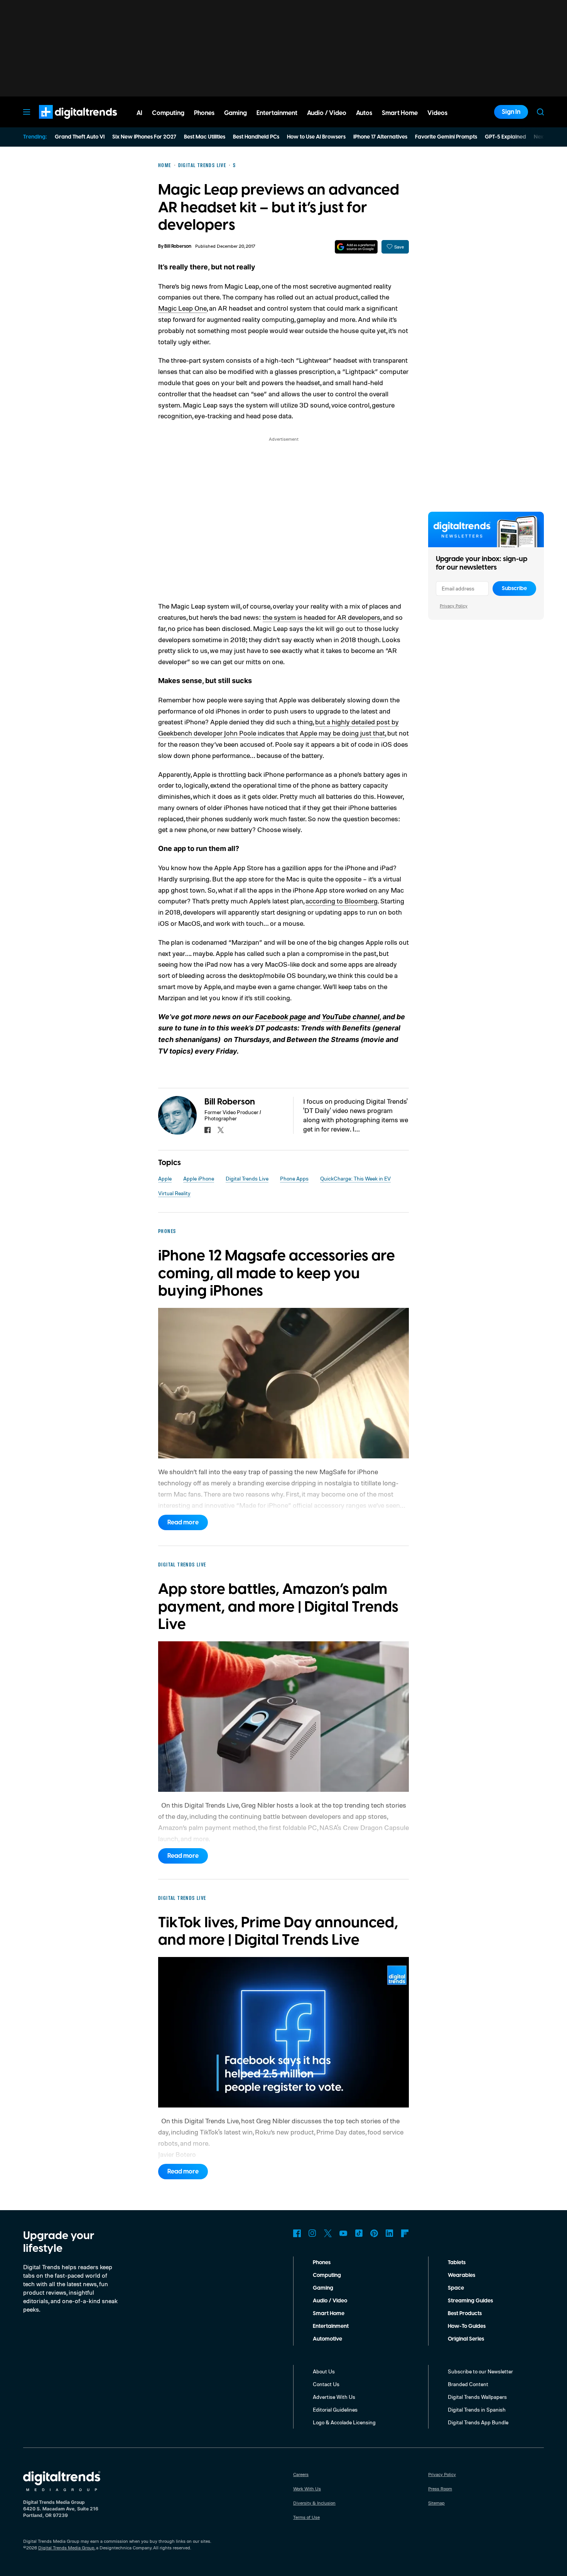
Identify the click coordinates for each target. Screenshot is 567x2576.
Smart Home (329, 2314)
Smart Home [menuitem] (400, 113)
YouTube (343, 2233)
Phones (322, 2263)
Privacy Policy (454, 606)
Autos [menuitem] (364, 113)
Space (456, 2288)
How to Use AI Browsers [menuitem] (316, 137)
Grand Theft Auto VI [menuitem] (80, 137)
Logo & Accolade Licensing (344, 2422)
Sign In (511, 112)
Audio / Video (330, 2301)
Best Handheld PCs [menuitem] (256, 137)
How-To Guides (467, 2326)
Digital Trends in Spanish (477, 2409)
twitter (221, 1130)
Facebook (297, 2233)
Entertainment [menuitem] (277, 113)
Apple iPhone (199, 1178)
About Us (324, 2371)
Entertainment (331, 2326)
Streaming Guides (470, 2301)
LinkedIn (390, 2233)
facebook (208, 1130)
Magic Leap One (182, 308)
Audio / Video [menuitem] (327, 113)
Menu (27, 112)
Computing (327, 2275)
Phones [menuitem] (204, 113)
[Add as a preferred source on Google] (356, 247)
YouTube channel (351, 1017)
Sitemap (436, 2503)
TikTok (359, 2233)
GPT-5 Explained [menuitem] (505, 137)
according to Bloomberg (342, 901)
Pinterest (374, 2233)
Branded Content (468, 2384)
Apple (165, 1178)
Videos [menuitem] (437, 113)
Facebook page (281, 1017)
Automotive (327, 2339)
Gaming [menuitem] (235, 113)
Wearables (462, 2275)
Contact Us (326, 2384)
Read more (183, 1522)
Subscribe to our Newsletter (480, 2371)
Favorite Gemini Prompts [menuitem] (446, 137)
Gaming (323, 2288)
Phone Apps (294, 1178)
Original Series (466, 2339)
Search (540, 112)
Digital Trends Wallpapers (477, 2397)
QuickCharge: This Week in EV (355, 1178)
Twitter (328, 2233)
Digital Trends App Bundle (478, 2422)
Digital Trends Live (247, 1178)
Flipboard (405, 2233)
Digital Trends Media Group (66, 2548)
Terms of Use (306, 2517)
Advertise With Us (334, 2397)
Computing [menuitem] (168, 113)
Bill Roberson (178, 246)
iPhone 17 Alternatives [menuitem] (380, 137)
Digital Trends (64, 123)
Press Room (440, 2489)
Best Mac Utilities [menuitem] (205, 137)
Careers (301, 2474)
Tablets (457, 2263)
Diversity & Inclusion (314, 2503)
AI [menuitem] (139, 113)
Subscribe (514, 589)
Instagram (312, 2233)
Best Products (465, 2314)
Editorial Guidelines (335, 2409)
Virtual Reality (174, 1193)
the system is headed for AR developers (321, 617)
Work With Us (307, 2489)
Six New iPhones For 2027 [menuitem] (144, 137)
